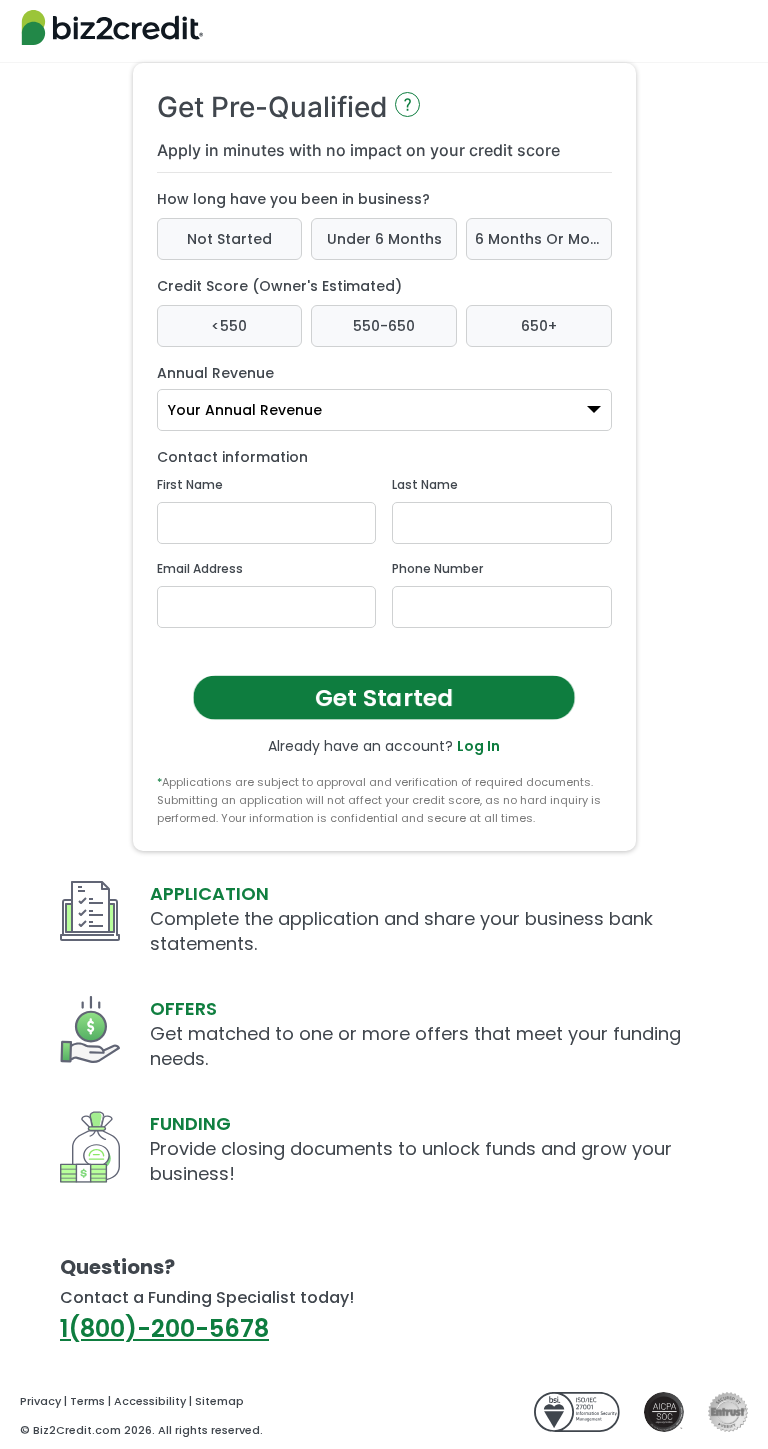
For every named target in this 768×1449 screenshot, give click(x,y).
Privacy (40, 1401)
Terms (87, 1401)
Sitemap (219, 1401)
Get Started (384, 697)
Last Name (425, 484)
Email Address (200, 568)
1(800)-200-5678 (164, 1328)
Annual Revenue (215, 373)
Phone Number (437, 568)
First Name (190, 484)
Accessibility (150, 1401)
